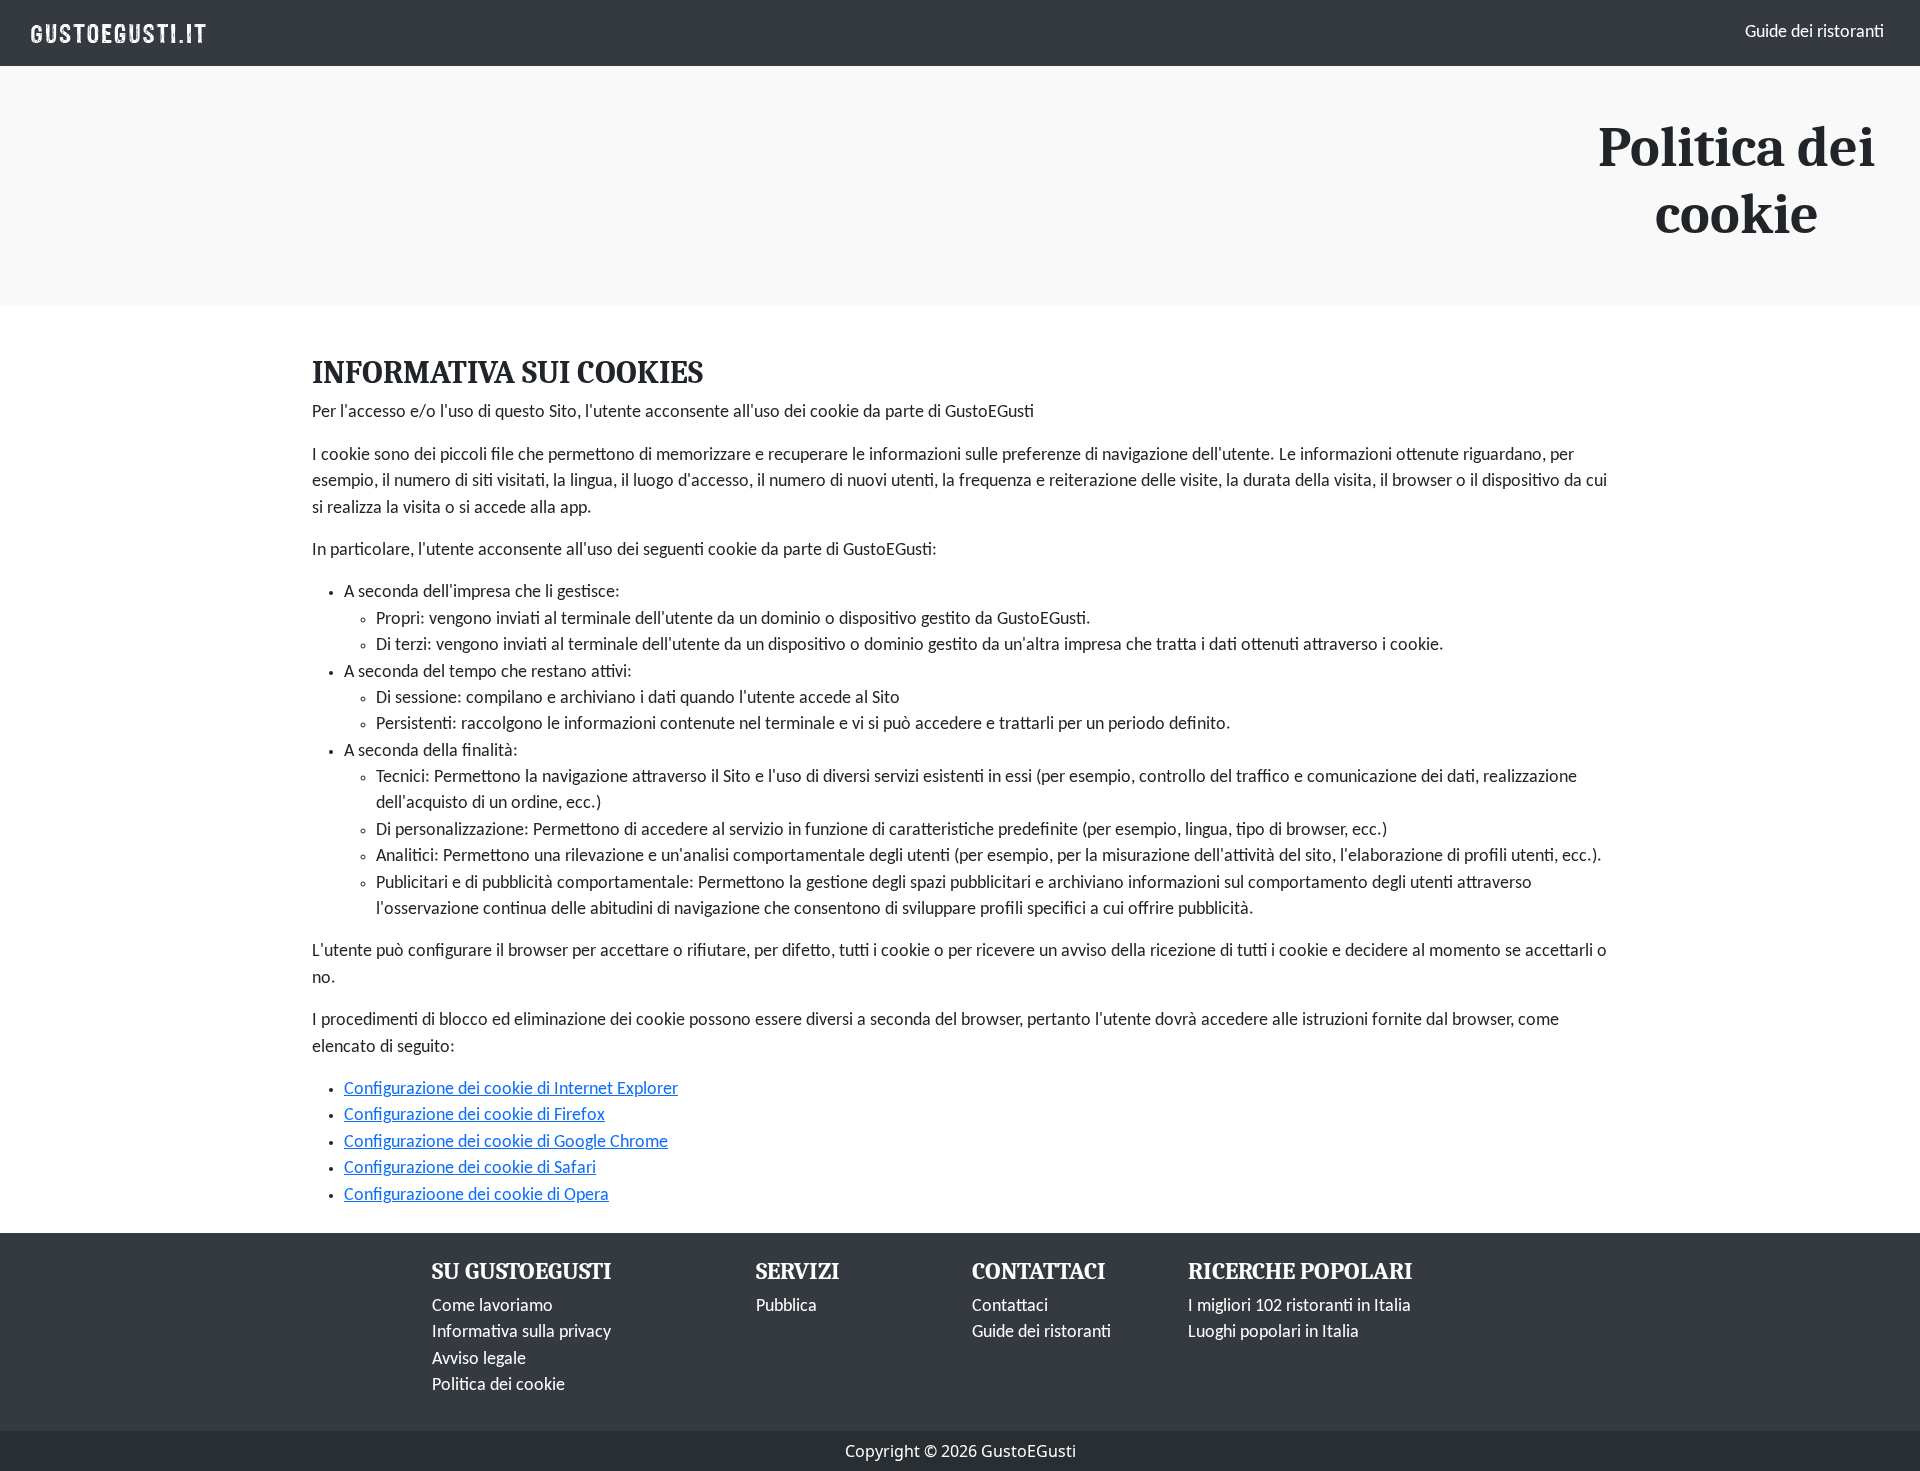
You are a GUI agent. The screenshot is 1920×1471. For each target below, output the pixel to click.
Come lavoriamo (492, 1306)
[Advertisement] (777, 185)
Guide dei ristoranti (1814, 32)
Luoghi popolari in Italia (1273, 1332)
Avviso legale (479, 1359)
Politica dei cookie (498, 1385)
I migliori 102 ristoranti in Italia (1299, 1306)
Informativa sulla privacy (521, 1332)
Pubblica (786, 1306)
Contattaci (1010, 1306)
